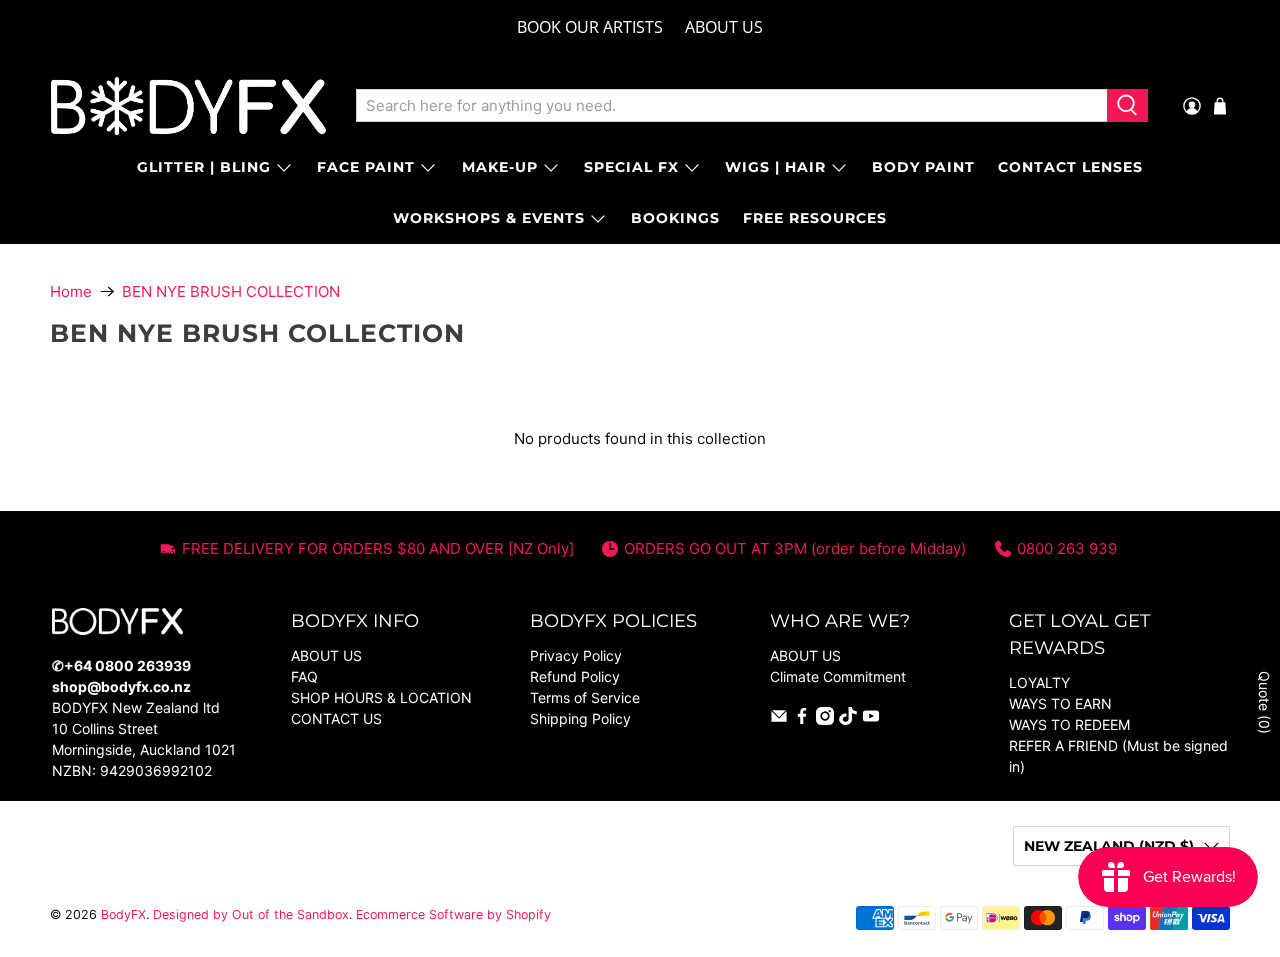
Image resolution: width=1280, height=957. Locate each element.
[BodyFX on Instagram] (825, 719)
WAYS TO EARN (1060, 703)
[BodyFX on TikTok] (848, 719)
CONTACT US (336, 718)
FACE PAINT (366, 167)
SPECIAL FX (631, 167)
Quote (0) (1264, 702)
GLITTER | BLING (204, 167)
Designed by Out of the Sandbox (251, 914)
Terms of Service (585, 697)
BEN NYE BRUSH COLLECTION (231, 291)
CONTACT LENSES (1070, 167)
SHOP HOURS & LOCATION (381, 697)
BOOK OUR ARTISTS (590, 27)
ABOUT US (724, 27)
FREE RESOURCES (815, 218)
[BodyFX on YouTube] (871, 719)
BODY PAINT (923, 167)
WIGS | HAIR (775, 167)
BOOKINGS (675, 218)
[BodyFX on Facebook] (802, 719)
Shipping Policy (580, 718)
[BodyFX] (188, 106)
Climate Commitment (838, 676)
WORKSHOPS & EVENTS (489, 218)
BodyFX (123, 914)
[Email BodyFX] (779, 719)
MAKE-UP (500, 167)
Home (71, 291)
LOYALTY (1039, 682)
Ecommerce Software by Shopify (453, 914)
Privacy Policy (576, 655)
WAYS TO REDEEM (1069, 724)
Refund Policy (575, 676)
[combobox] (731, 106)
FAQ (304, 676)
